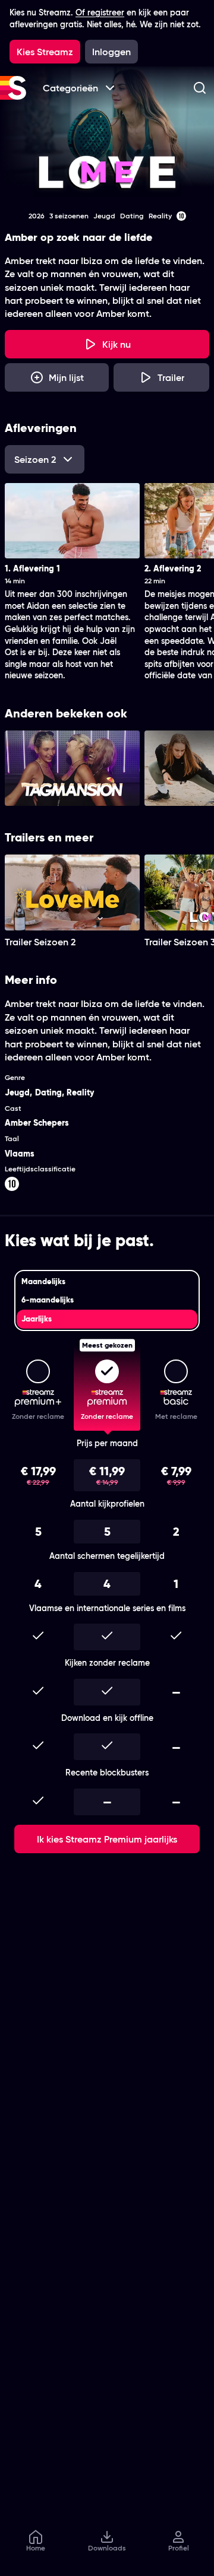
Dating (48, 1092)
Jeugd (17, 1092)
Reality (80, 1092)
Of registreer (100, 12)
